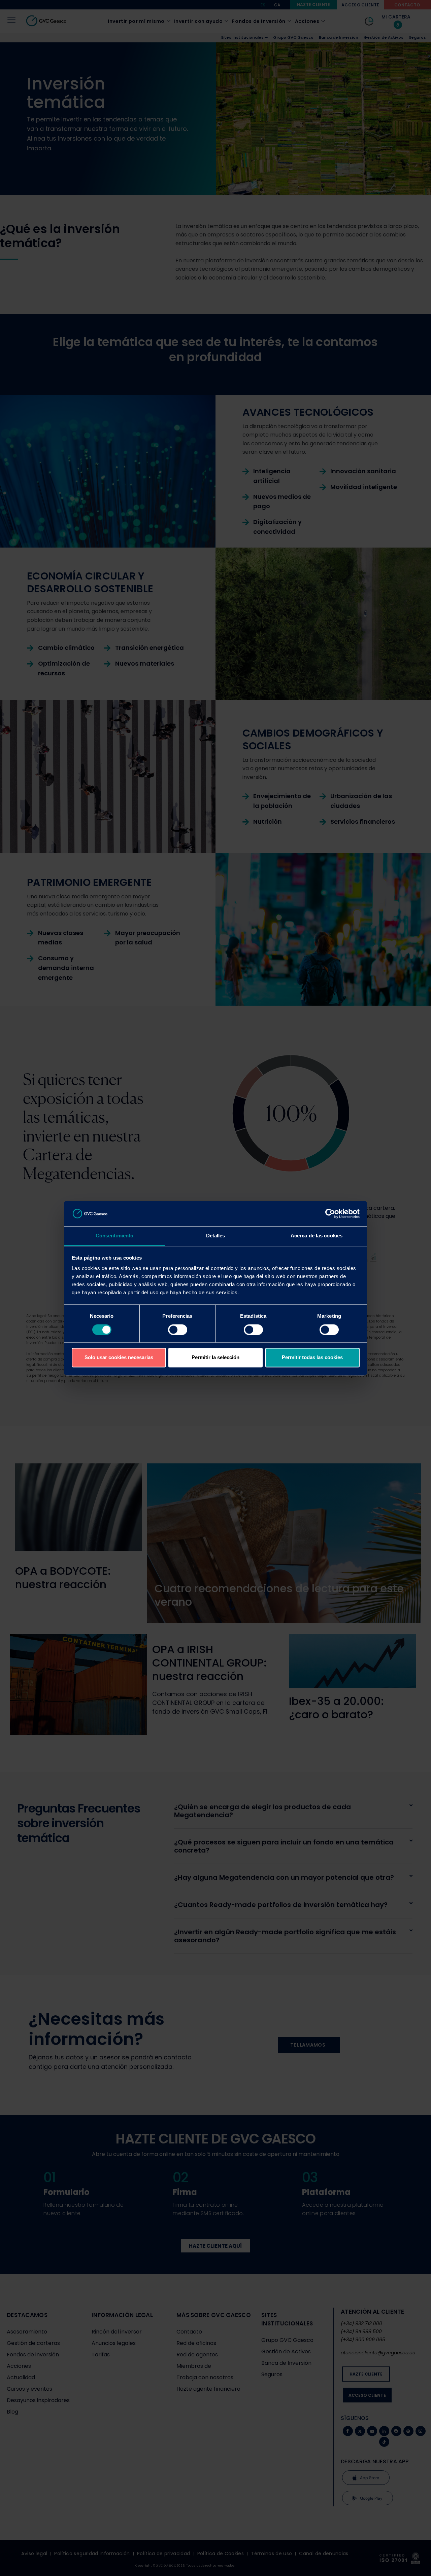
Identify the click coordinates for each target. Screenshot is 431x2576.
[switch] (178, 1330)
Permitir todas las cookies (312, 1358)
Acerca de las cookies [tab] (317, 1236)
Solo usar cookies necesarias (119, 1358)
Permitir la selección (215, 1358)
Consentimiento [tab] (114, 1236)
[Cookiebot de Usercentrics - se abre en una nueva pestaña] (330, 1214)
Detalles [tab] (216, 1236)
